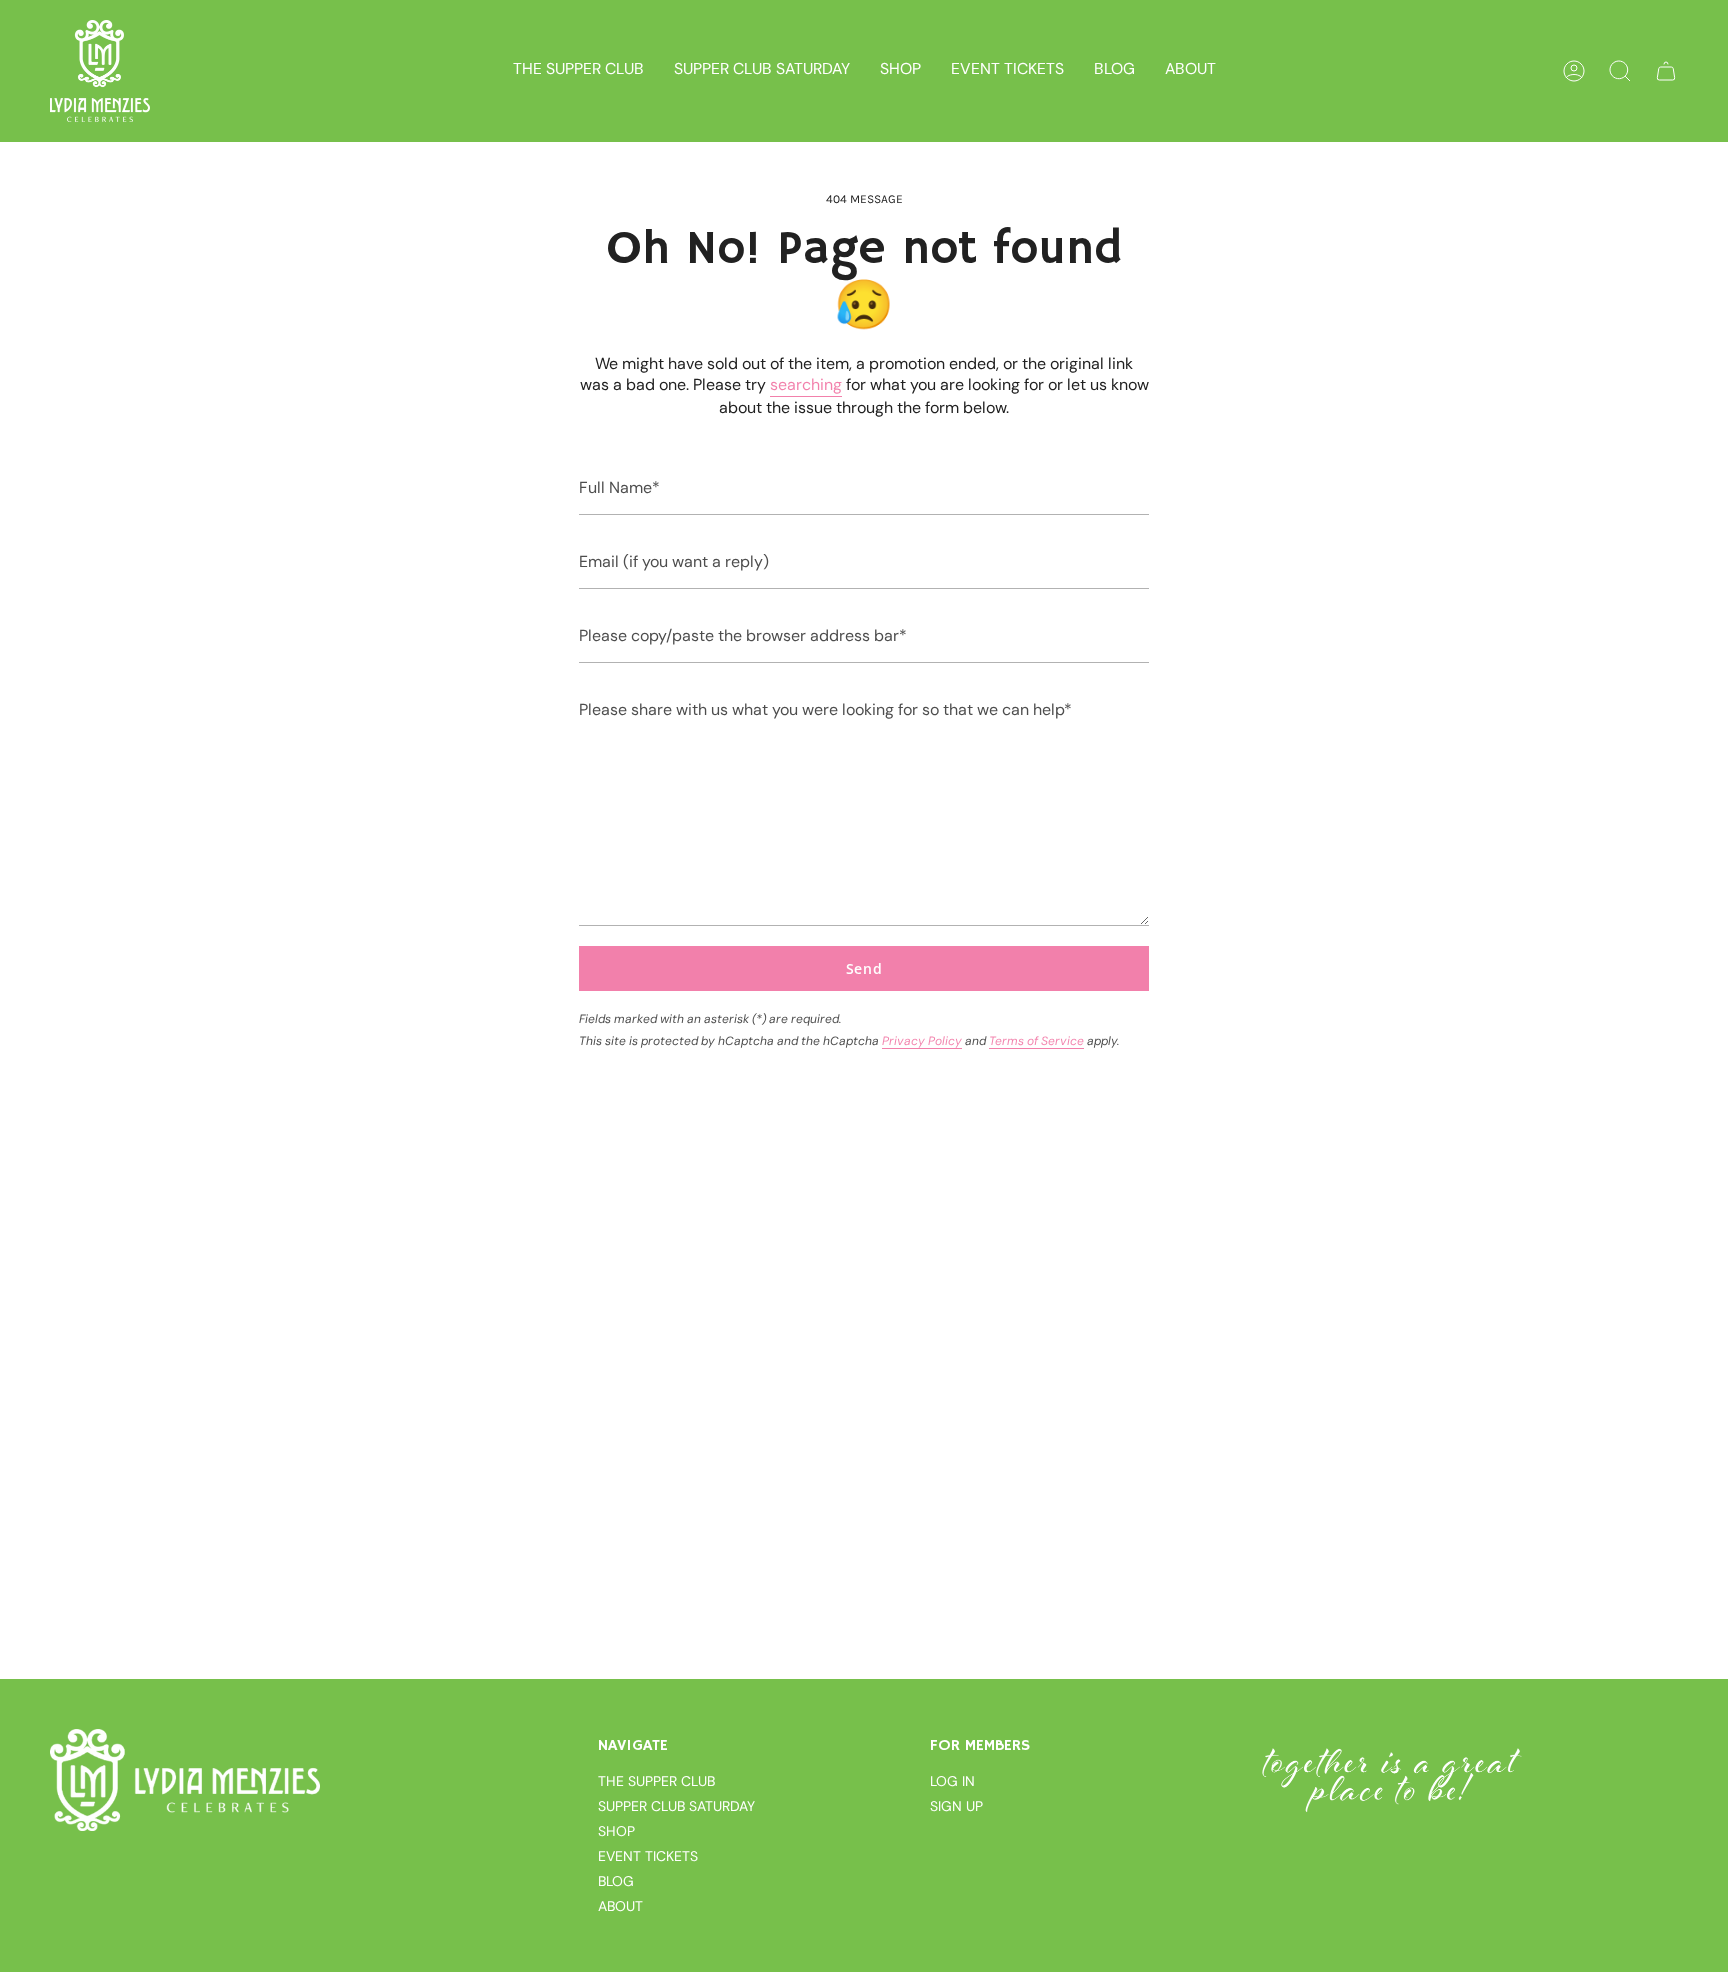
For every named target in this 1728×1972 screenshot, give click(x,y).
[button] (900, 71)
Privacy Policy (922, 1041)
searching (806, 384)
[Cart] (1666, 71)
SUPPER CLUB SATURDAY (676, 1806)
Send (864, 968)
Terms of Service (1036, 1041)
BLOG (616, 1881)
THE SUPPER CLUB (656, 1781)
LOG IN (952, 1781)
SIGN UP (956, 1806)
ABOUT (620, 1906)
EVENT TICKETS (648, 1856)
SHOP (616, 1831)
